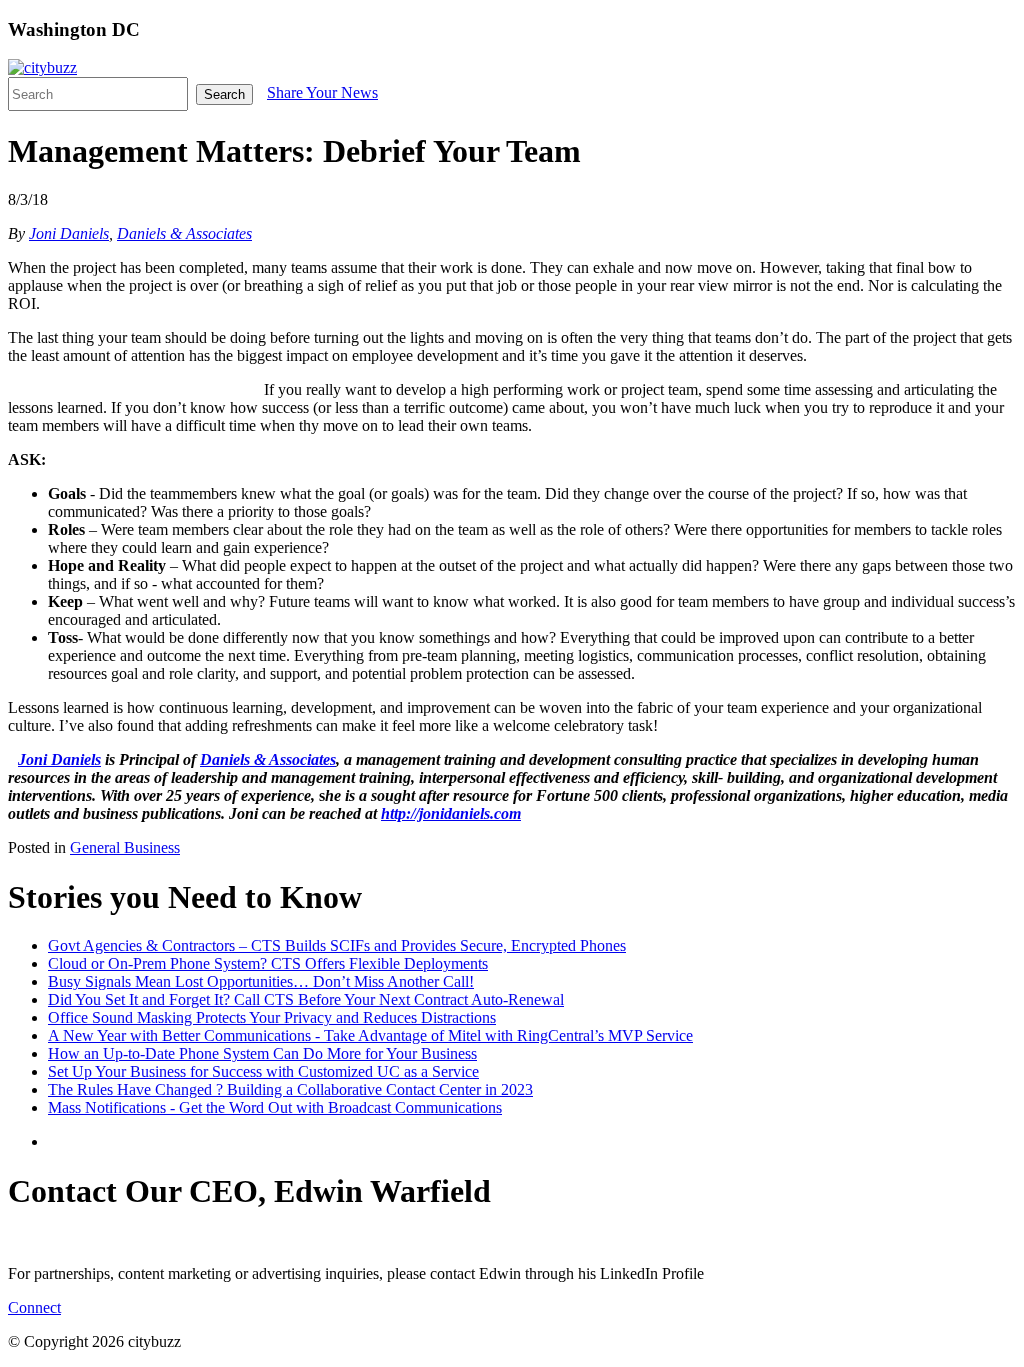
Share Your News (322, 92)
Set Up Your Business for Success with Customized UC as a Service (263, 1071)
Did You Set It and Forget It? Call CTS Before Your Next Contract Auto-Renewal (306, 999)
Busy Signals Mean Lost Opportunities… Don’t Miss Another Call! (261, 981)
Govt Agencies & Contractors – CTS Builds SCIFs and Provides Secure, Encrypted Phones (337, 945)
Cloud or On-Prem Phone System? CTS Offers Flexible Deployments (268, 963)
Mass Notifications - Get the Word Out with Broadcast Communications (275, 1107)
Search (224, 94)
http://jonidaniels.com (451, 813)
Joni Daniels (69, 233)
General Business (125, 847)
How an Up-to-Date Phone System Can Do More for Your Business (262, 1053)
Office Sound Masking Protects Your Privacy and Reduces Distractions (272, 1017)
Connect (34, 1307)
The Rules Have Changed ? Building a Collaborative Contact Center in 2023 (290, 1089)
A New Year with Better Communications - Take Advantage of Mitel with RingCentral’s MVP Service (370, 1035)
